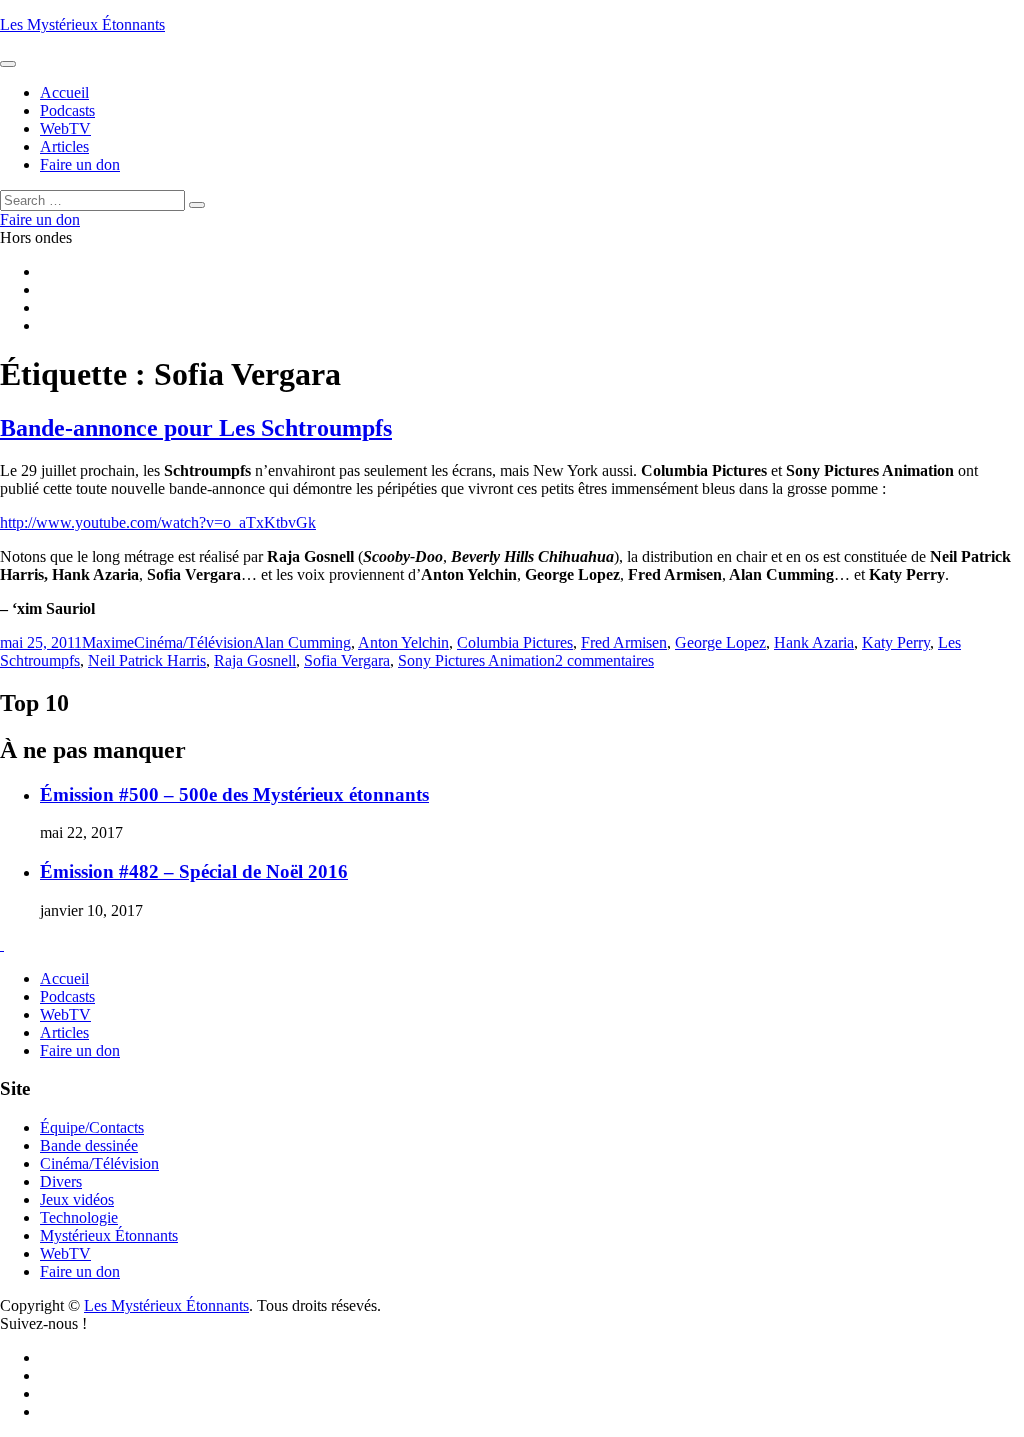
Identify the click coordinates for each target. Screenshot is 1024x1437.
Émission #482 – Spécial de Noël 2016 (194, 871)
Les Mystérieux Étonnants (82, 24)
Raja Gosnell (255, 660)
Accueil (64, 978)
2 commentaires (604, 660)
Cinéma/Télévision (193, 642)
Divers (61, 1181)
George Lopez (720, 642)
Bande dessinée (89, 1145)
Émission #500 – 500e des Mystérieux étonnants (234, 794)
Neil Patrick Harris (147, 660)
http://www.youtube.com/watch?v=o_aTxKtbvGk (158, 522)
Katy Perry (896, 642)
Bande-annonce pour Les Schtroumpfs (196, 428)
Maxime (108, 642)
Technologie (79, 1217)
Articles (64, 1032)
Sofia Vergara (347, 660)
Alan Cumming (302, 642)
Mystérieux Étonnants (109, 1235)
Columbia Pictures (515, 642)
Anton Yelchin (403, 642)
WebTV (65, 1014)
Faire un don (80, 1050)
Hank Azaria (814, 642)
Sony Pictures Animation (476, 660)
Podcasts (67, 996)
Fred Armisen (624, 642)
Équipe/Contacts (92, 1127)
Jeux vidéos (77, 1199)
